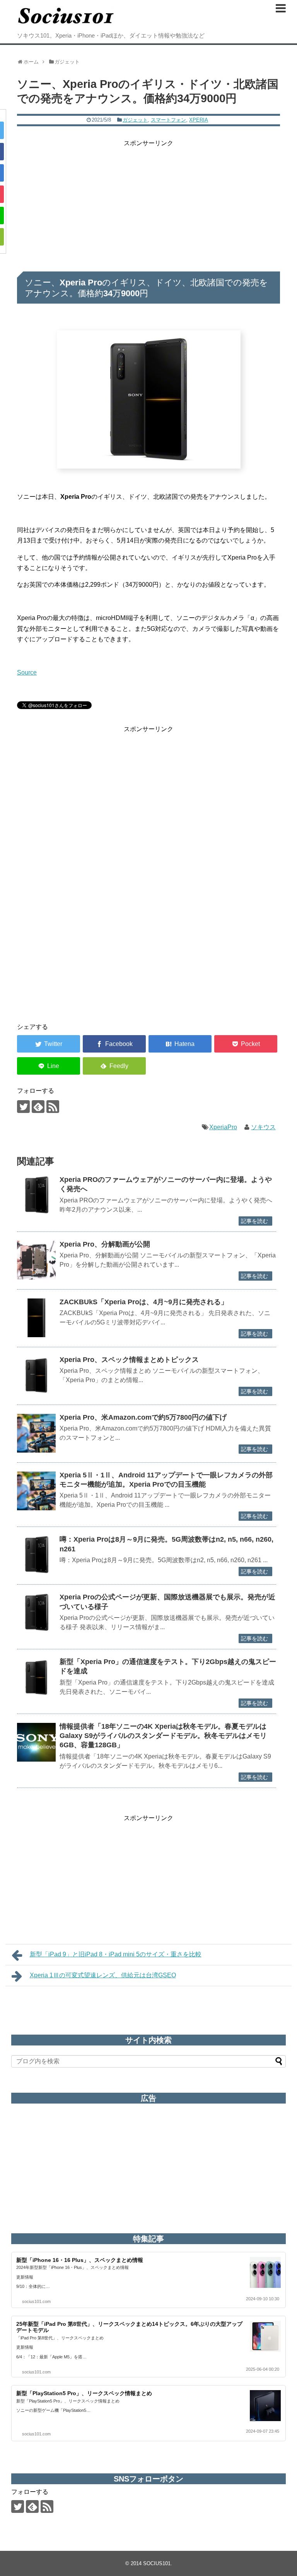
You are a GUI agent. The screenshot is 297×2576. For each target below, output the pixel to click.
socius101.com (36, 2301)
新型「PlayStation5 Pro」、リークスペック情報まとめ (84, 2393)
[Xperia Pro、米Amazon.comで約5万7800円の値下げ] (36, 1433)
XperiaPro (223, 1127)
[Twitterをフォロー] (23, 1107)
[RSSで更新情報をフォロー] (53, 1107)
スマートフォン (168, 120)
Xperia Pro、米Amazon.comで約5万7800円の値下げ (143, 1417)
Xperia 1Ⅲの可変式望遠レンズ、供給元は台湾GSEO (103, 1975)
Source (27, 672)
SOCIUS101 (157, 2563)
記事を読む (254, 1221)
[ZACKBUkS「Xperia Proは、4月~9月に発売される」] (36, 1318)
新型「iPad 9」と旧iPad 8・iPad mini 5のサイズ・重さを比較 (116, 1954)
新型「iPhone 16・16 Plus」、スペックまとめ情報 (80, 2260)
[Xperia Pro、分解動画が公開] (36, 1260)
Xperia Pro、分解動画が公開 (105, 1244)
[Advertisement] (148, 203)
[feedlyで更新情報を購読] (38, 1107)
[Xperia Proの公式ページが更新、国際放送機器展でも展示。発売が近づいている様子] (36, 1613)
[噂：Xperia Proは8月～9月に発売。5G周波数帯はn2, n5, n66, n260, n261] (36, 1555)
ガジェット (135, 120)
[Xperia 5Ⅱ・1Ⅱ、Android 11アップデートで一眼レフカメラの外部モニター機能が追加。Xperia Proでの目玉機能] (36, 1491)
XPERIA (199, 120)
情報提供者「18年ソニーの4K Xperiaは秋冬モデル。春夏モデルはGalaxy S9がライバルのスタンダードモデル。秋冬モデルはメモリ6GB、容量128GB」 (163, 1736)
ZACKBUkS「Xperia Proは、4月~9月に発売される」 (144, 1302)
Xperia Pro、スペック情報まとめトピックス (129, 1360)
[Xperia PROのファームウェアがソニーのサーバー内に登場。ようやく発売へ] (36, 1195)
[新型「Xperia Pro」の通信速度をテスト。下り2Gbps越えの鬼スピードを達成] (36, 1678)
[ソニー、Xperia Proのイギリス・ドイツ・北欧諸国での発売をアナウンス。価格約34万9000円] (180, 1044)
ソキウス (263, 1127)
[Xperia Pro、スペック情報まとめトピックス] (36, 1376)
